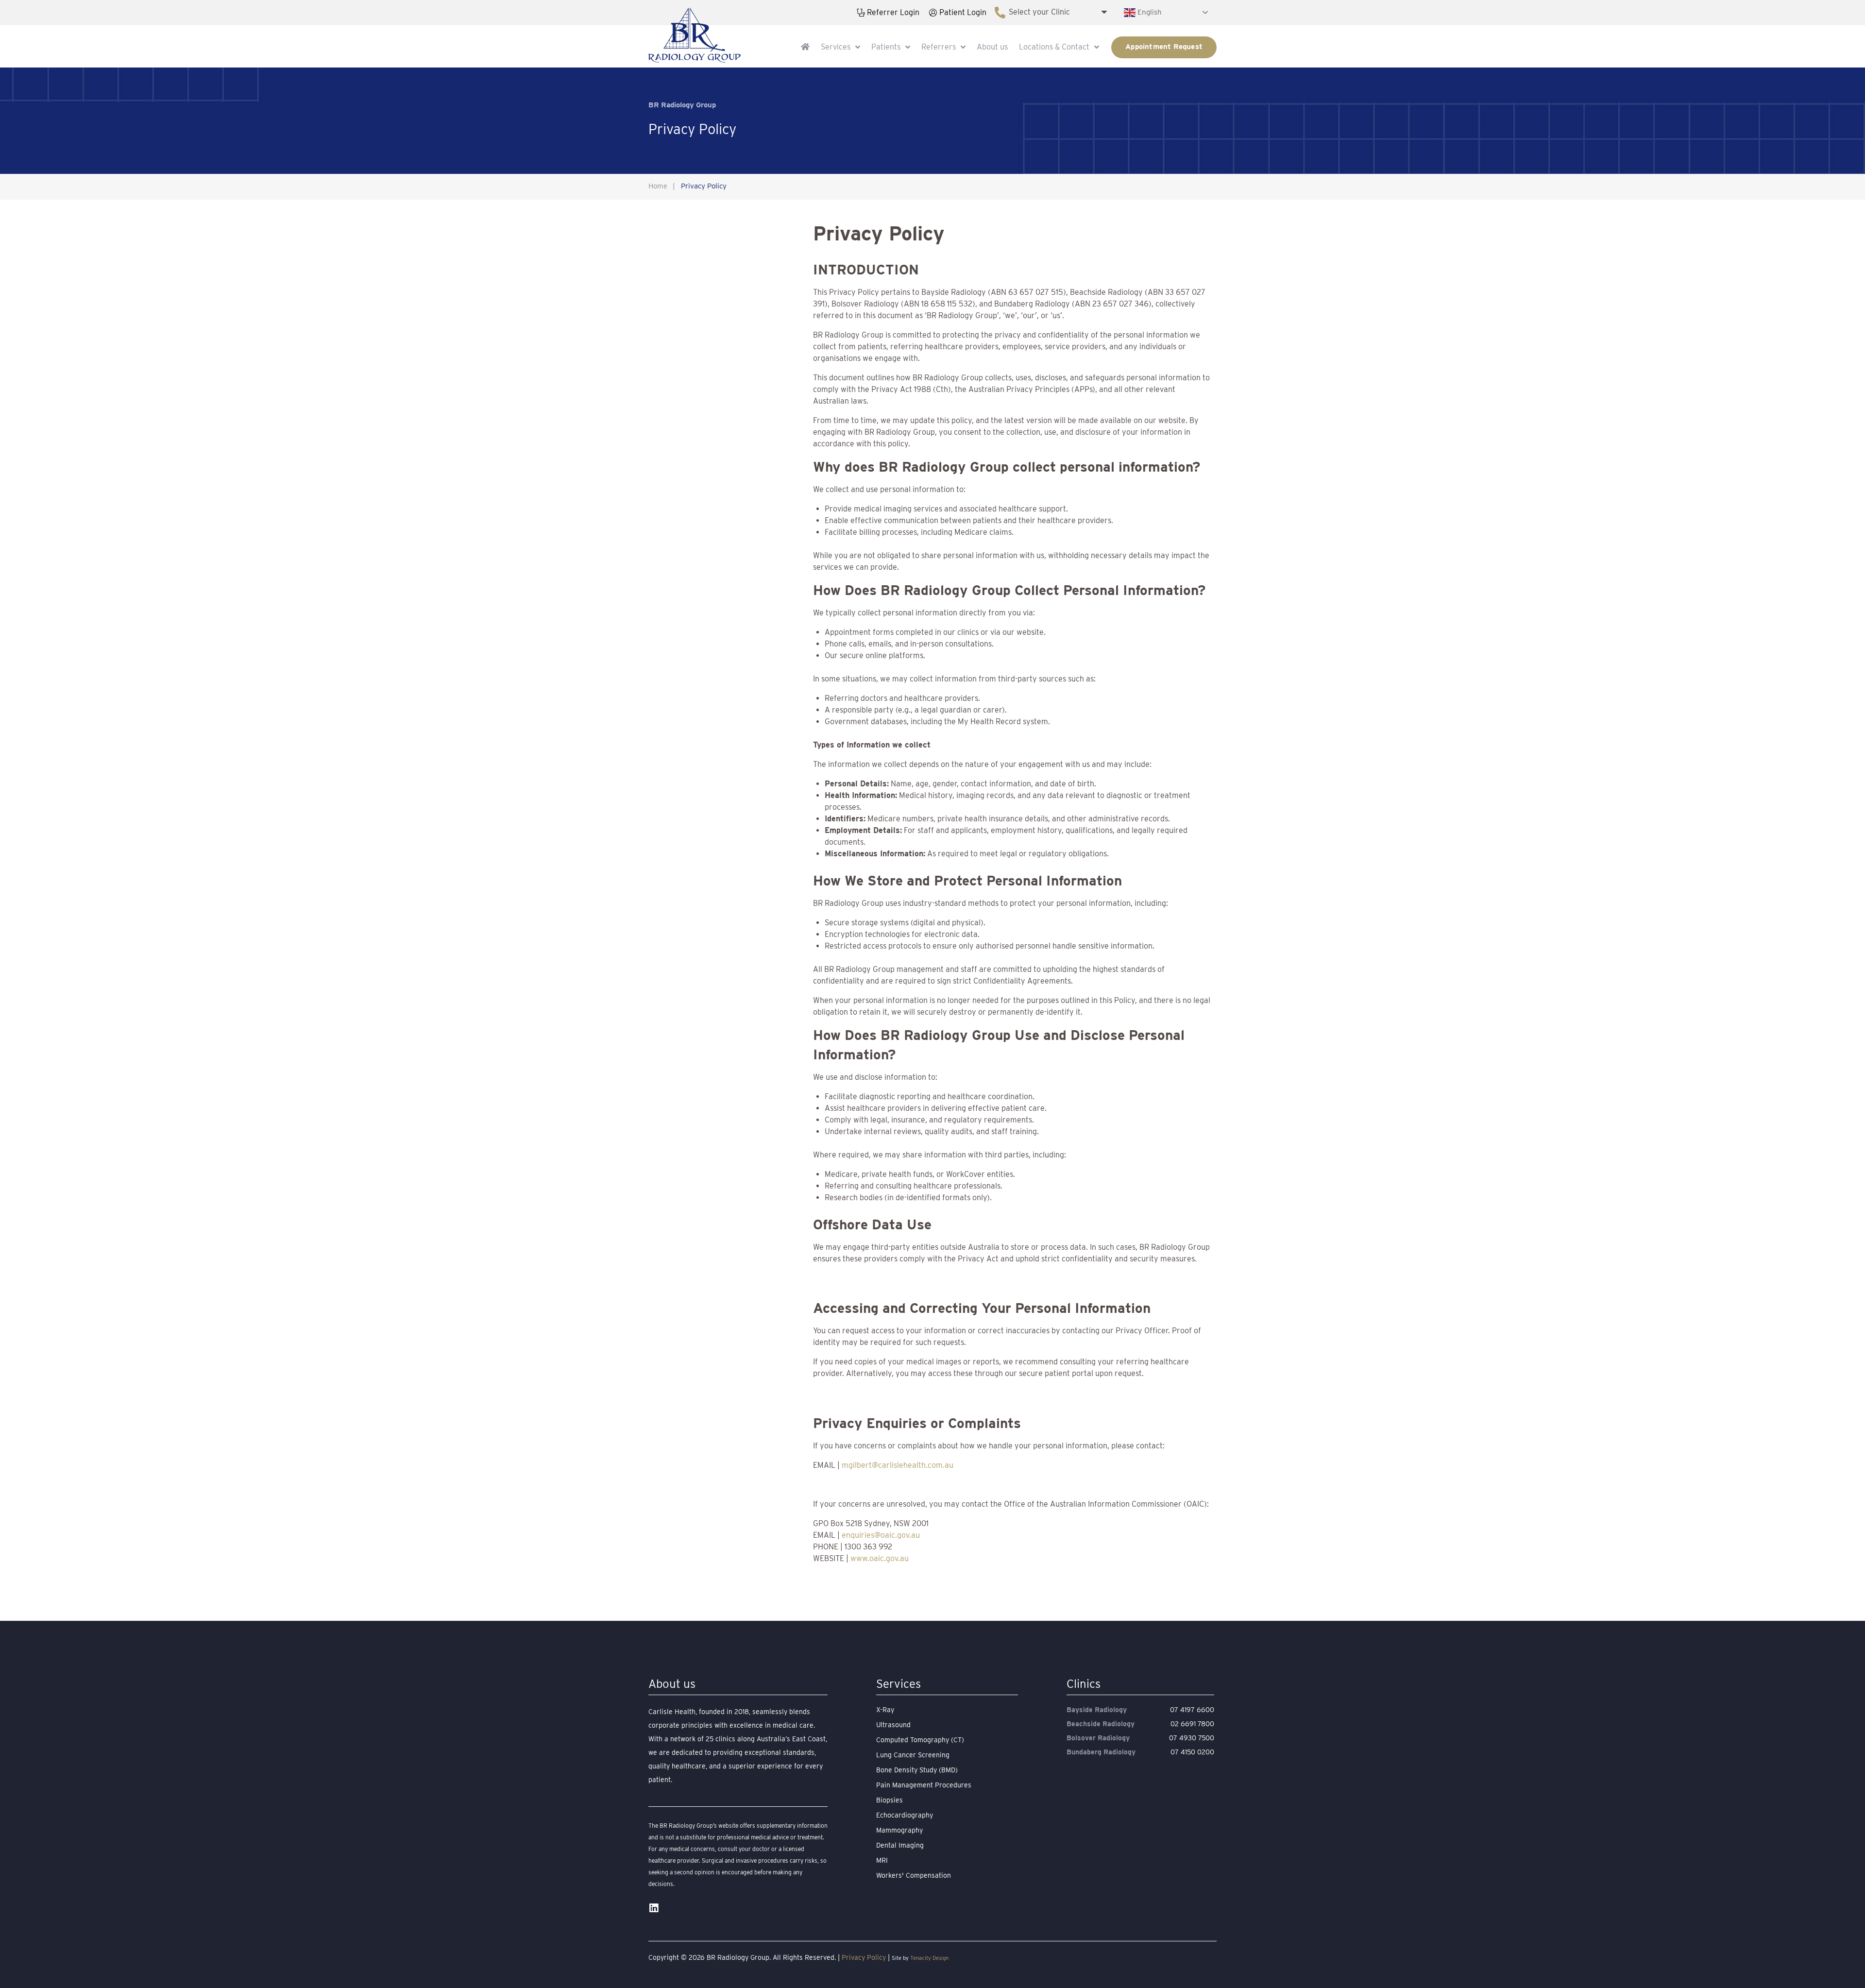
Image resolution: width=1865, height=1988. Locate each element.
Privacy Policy (864, 1957)
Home (658, 186)
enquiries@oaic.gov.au (881, 1535)
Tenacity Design (929, 1958)
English (1149, 12)
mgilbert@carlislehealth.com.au (898, 1465)
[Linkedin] (653, 1908)
